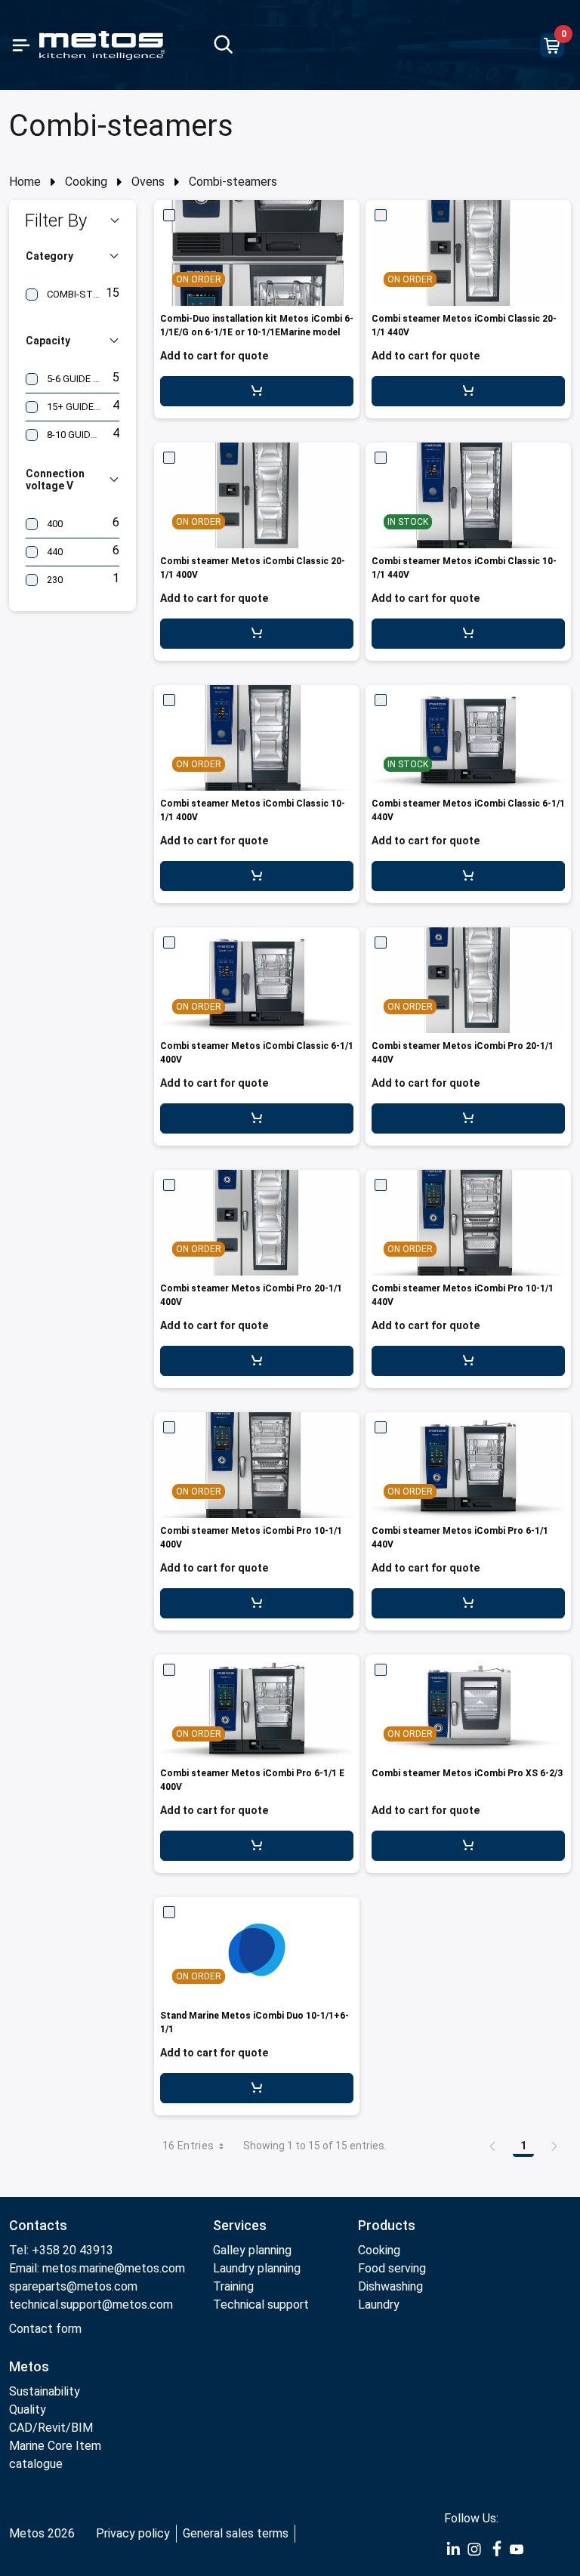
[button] (72, 221)
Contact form (45, 2329)
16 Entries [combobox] (188, 2146)
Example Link (453, 2550)
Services (240, 2225)
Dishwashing (390, 2286)
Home (25, 182)
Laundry (379, 2305)
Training (233, 2286)
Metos (29, 2366)
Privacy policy (133, 2533)
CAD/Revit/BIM (51, 2428)
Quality (28, 2409)
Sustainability (45, 2391)
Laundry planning (257, 2268)
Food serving (392, 2268)
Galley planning (252, 2250)
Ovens (148, 182)
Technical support (261, 2305)
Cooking (86, 182)
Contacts (38, 2225)
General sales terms (236, 2533)
